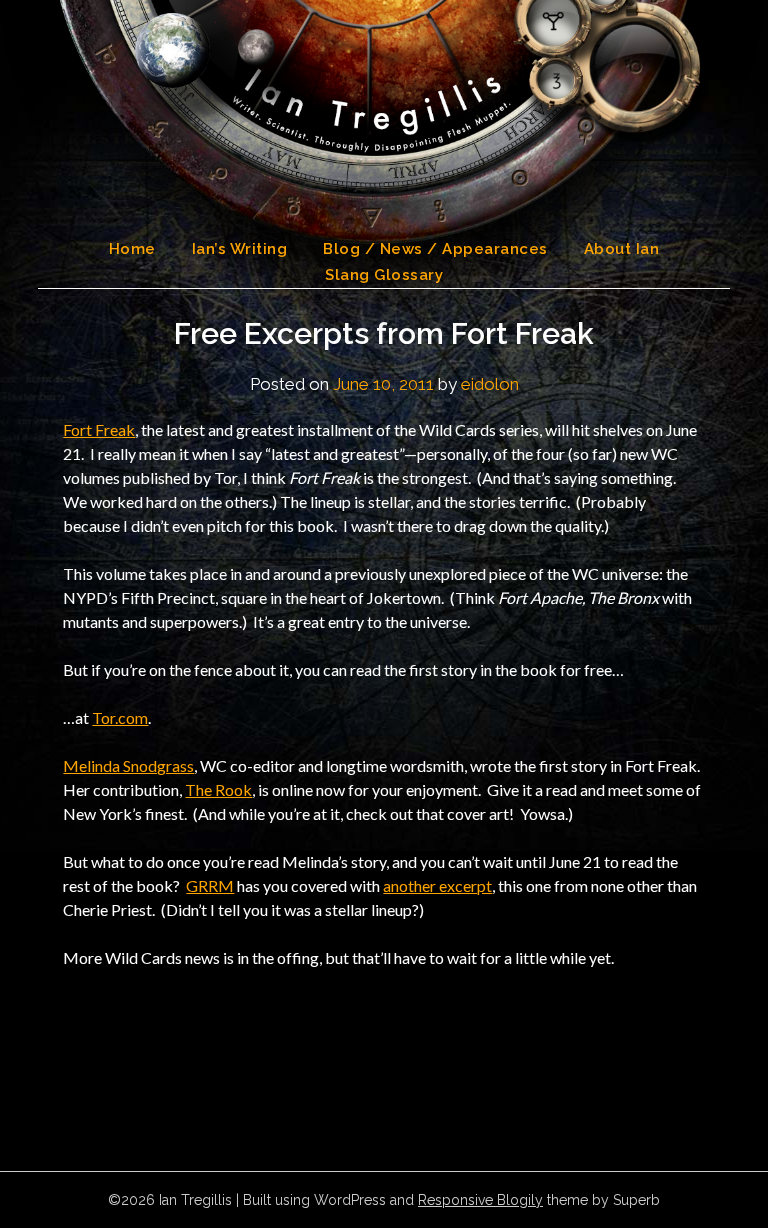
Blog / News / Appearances (435, 249)
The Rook (218, 789)
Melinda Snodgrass (128, 765)
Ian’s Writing (240, 249)
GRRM (210, 885)
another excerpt (437, 885)
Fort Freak (99, 429)
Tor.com (120, 717)
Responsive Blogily (480, 1200)
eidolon (490, 384)
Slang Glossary (384, 275)
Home (132, 249)
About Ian (622, 249)
